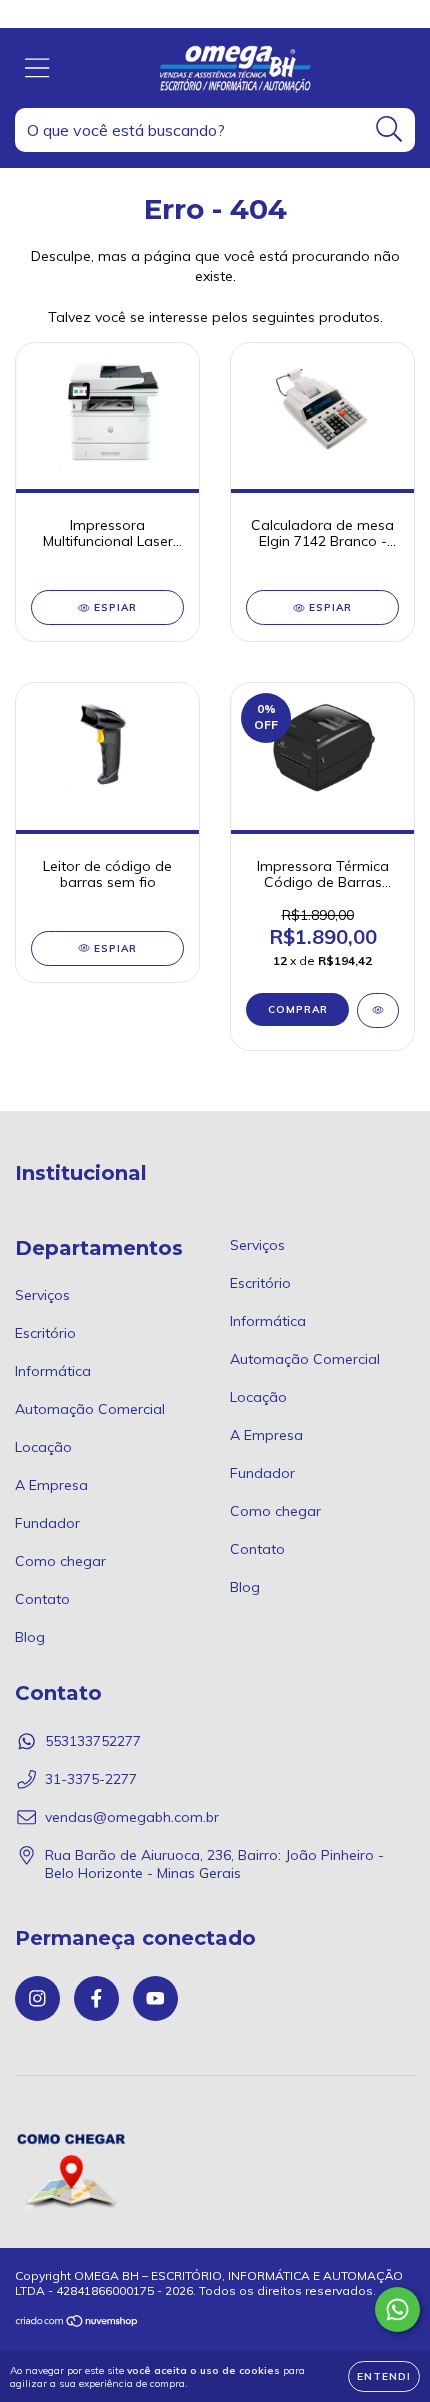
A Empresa (51, 1485)
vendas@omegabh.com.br (132, 1817)
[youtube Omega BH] (155, 1998)
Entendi (384, 2376)
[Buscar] (389, 129)
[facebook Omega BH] (96, 1998)
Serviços (42, 1295)
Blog (30, 1637)
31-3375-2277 (91, 1779)
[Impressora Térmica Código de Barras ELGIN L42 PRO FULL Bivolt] (378, 1010)
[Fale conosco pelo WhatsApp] (397, 2309)
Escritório (45, 1333)
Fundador (47, 1523)
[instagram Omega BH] (37, 1998)
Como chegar (60, 1561)
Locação (43, 1447)
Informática (53, 1371)
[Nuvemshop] (77, 2323)
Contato (42, 1599)
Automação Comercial (90, 1409)
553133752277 (93, 1741)
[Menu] (37, 68)
